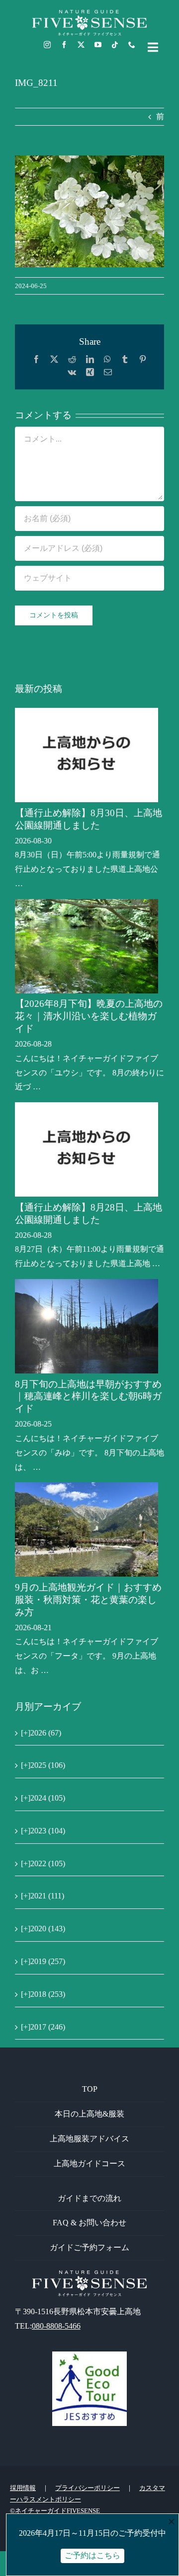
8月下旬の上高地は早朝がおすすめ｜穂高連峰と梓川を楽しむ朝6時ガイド (88, 1397)
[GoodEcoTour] (89, 2355)
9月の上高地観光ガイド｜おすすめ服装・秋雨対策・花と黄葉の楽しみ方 (88, 1600)
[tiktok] (115, 45)
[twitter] (81, 45)
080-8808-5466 (56, 2326)
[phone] (132, 45)
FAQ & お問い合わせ (89, 2223)
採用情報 (23, 2488)
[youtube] (98, 45)
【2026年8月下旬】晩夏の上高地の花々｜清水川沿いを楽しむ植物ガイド (89, 1016)
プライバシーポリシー (88, 2488)
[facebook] (64, 45)
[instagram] (47, 45)
